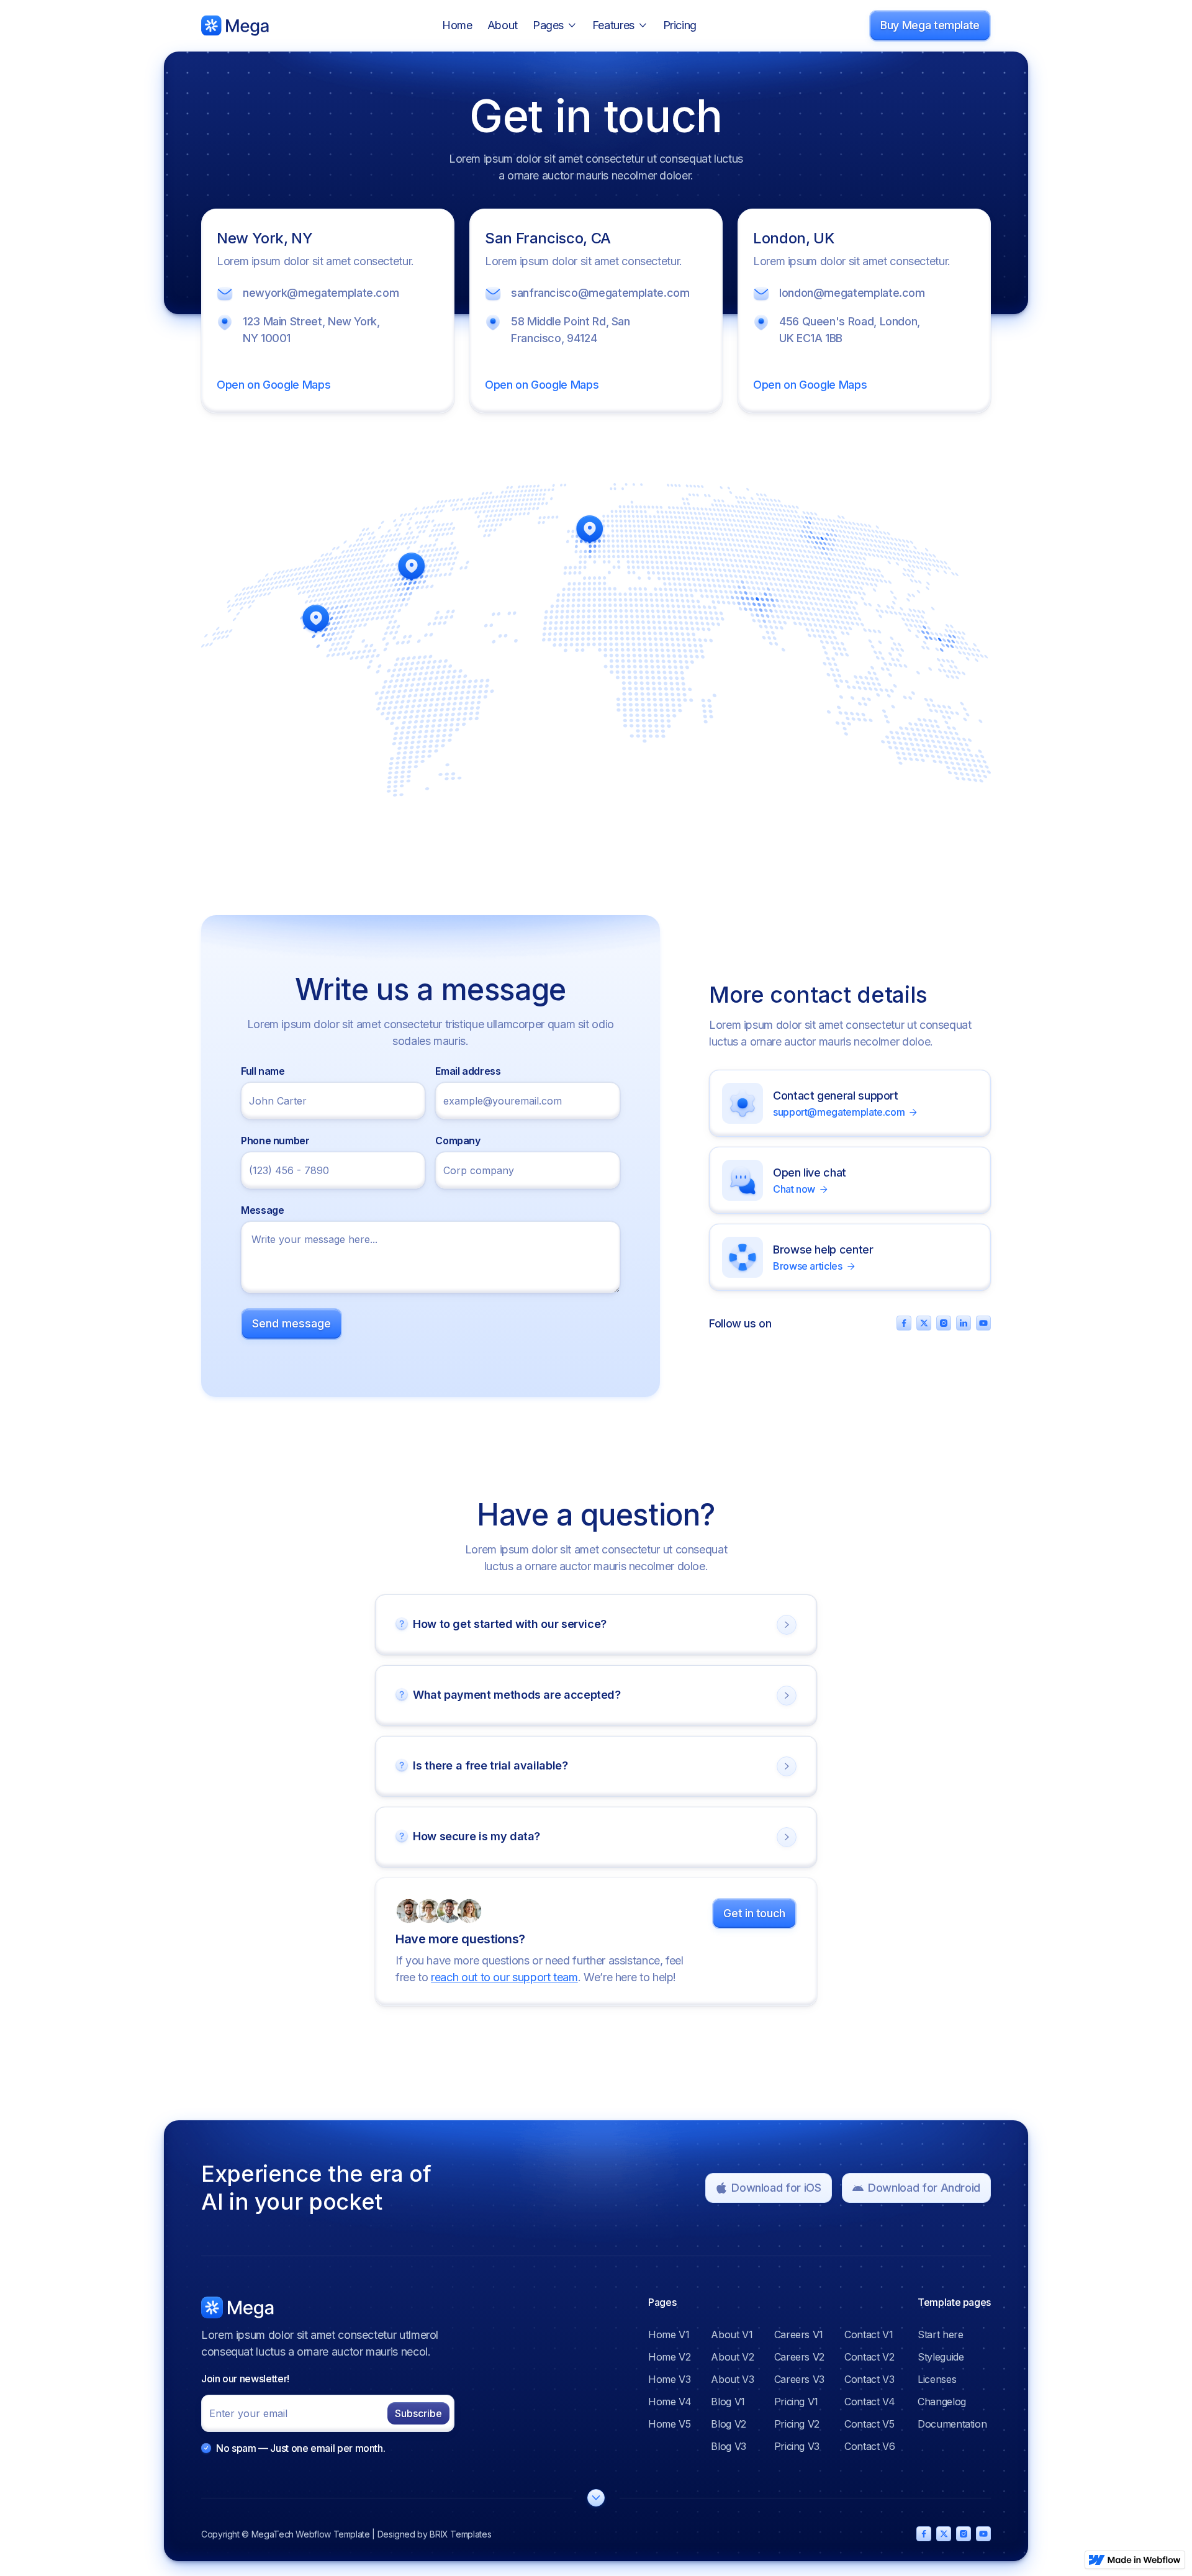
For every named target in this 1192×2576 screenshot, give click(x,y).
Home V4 (670, 2402)
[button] (555, 26)
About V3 (732, 2379)
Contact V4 (869, 2402)
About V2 (732, 2357)
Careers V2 (799, 2357)
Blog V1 (728, 2402)
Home (457, 25)
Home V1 (669, 2334)
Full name (263, 1071)
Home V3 (669, 2379)
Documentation (952, 2424)
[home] (235, 25)
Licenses (937, 2379)
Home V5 (669, 2424)
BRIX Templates (460, 2534)
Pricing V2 (797, 2424)
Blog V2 (728, 2424)
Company (458, 1141)
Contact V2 (869, 2357)
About (503, 25)
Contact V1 (869, 2334)
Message (262, 1210)
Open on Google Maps (273, 385)
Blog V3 (728, 2446)
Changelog (942, 2402)
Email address (468, 1071)
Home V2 (669, 2357)
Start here (940, 2334)
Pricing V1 (796, 2402)
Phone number (275, 1141)
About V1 (732, 2334)
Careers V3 (799, 2379)
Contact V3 (869, 2379)
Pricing (680, 25)
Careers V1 (799, 2334)
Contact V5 (869, 2424)
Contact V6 (869, 2446)
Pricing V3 (797, 2446)
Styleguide (941, 2357)
